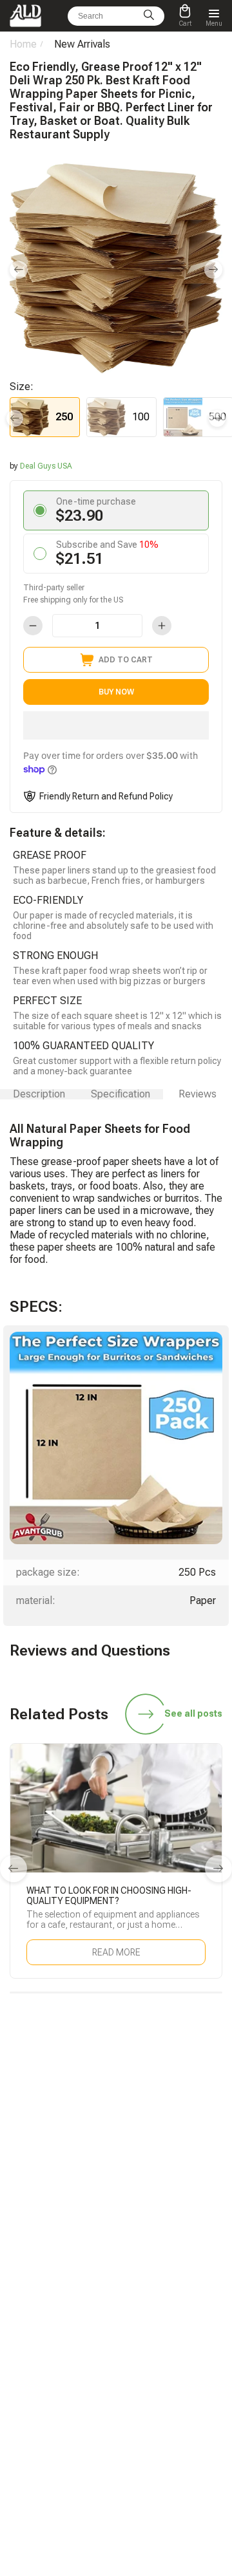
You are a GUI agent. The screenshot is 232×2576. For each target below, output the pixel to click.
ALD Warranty (34, 2277)
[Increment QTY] (162, 626)
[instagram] (146, 2167)
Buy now (116, 692)
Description (39, 1094)
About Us (142, 2369)
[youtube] (177, 2167)
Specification (121, 1094)
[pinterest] (207, 2167)
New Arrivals (82, 44)
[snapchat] (55, 2167)
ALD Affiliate (147, 2259)
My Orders (28, 2333)
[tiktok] (25, 2167)
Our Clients (145, 2351)
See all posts (193, 1713)
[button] (116, 725)
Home (23, 44)
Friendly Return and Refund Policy (106, 796)
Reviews (198, 1094)
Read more (116, 1952)
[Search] (149, 16)
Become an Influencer (164, 2277)
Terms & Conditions (161, 2387)
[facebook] (116, 2167)
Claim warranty (36, 2351)
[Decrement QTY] (33, 626)
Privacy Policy (150, 2405)
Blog (18, 2259)
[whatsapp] (86, 2167)
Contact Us (29, 2369)
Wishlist (140, 2333)
